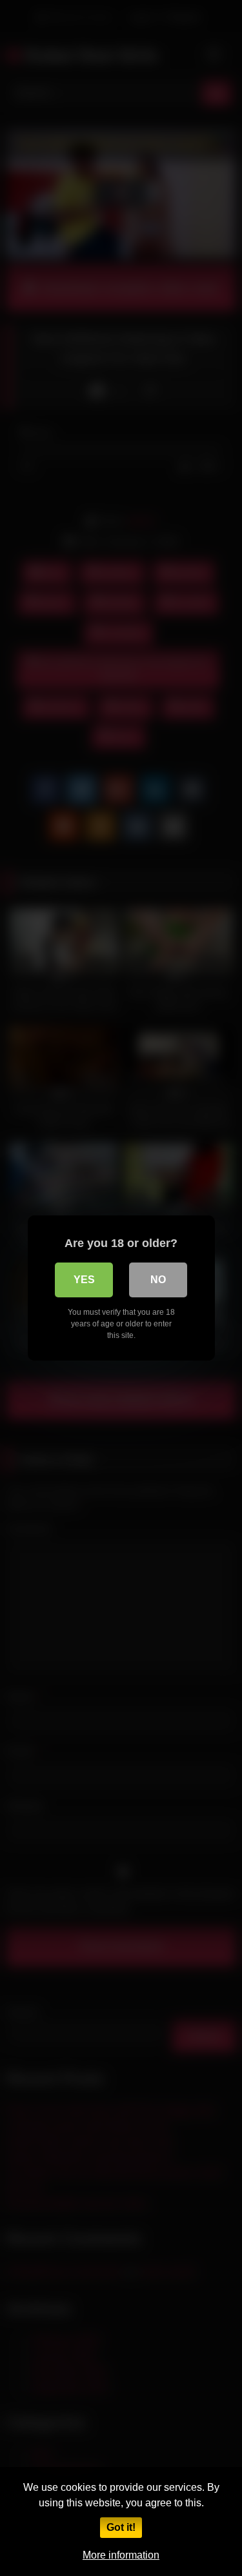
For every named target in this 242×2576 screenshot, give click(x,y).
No (158, 1280)
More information (121, 2555)
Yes (84, 1280)
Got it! (121, 2527)
